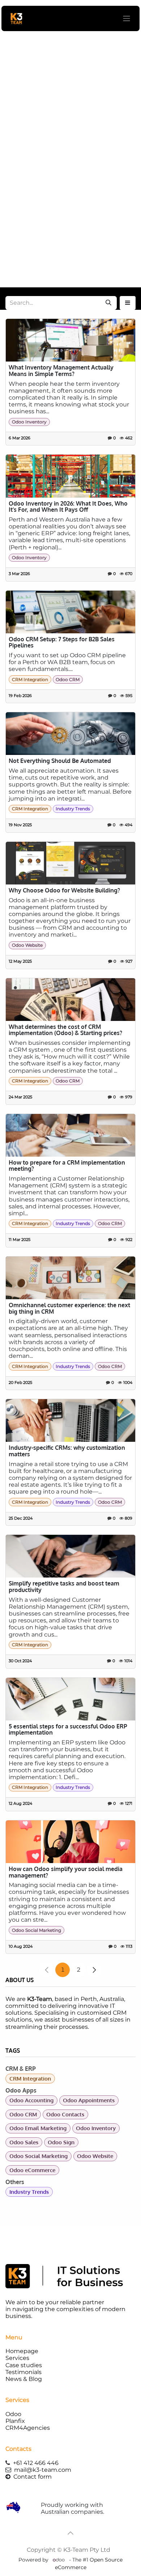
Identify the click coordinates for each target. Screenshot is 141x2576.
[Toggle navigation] (127, 19)
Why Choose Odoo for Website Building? (64, 891)
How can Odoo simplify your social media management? (66, 1872)
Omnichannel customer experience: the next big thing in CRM (69, 1308)
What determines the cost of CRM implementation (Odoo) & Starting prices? (65, 1030)
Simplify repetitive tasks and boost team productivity (64, 1587)
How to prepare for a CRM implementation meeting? (67, 1166)
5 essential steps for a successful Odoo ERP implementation (68, 1730)
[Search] (108, 303)
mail (43, 2470)
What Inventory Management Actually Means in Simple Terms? (61, 371)
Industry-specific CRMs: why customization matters (67, 1451)
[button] (128, 303)
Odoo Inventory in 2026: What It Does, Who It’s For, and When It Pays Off (68, 507)
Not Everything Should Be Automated (60, 761)
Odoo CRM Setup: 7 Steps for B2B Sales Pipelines (62, 643)
